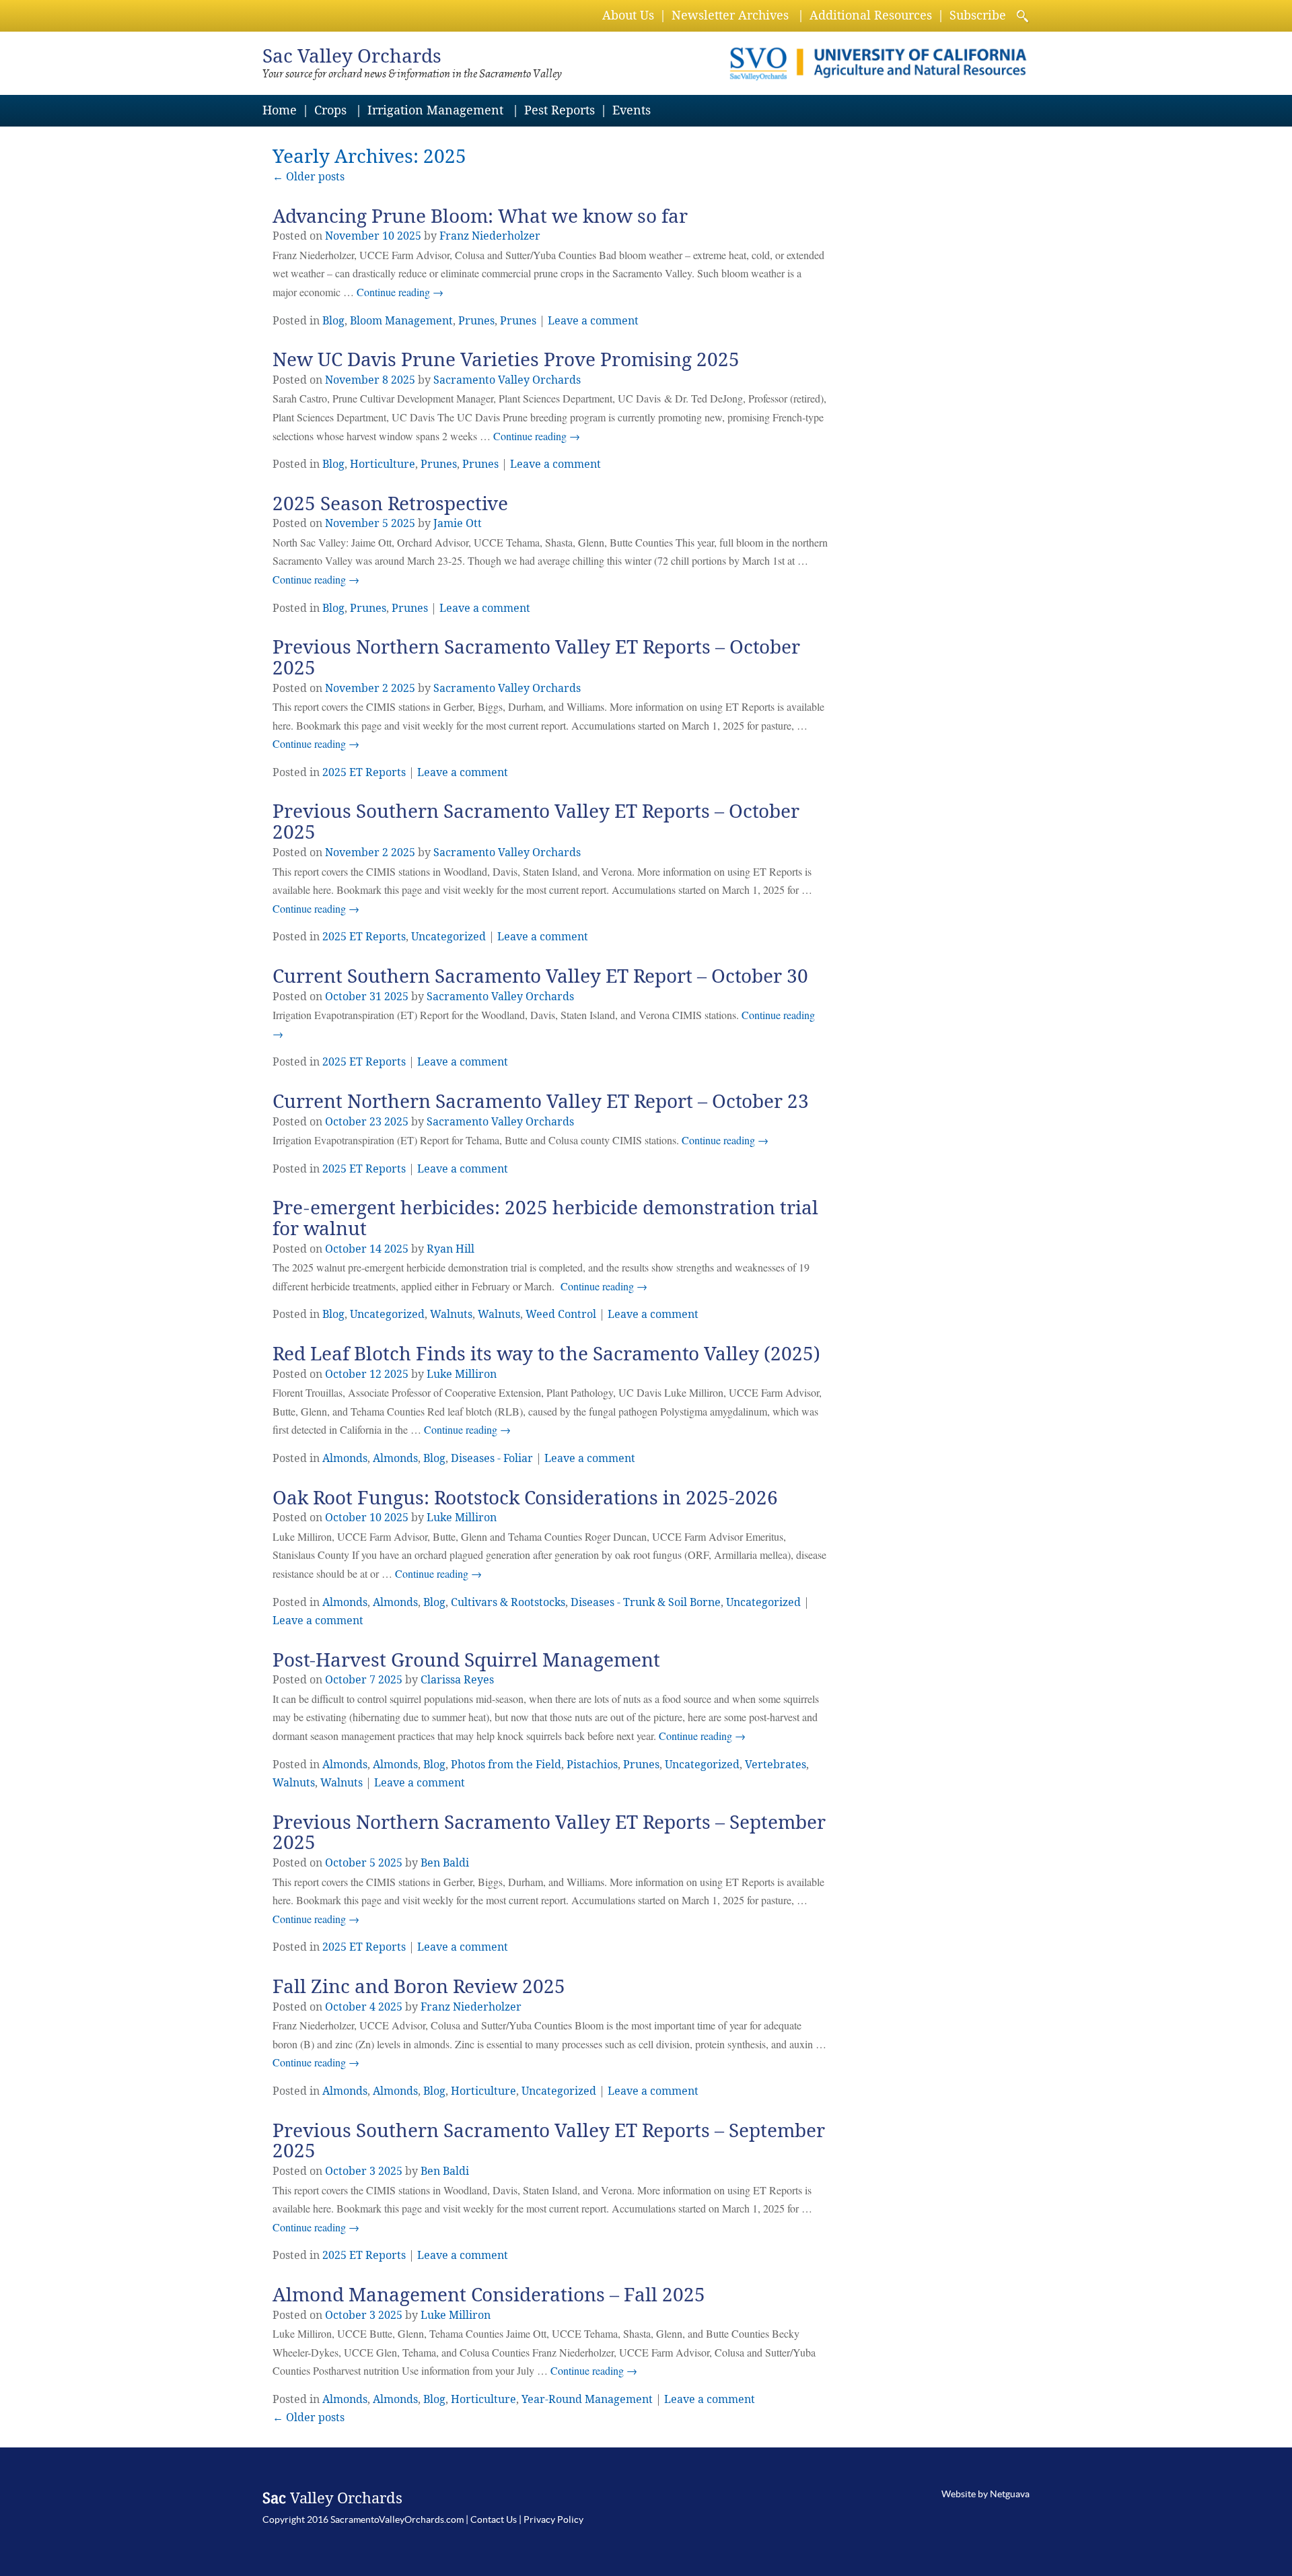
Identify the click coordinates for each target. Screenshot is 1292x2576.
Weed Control (561, 1314)
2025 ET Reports (364, 772)
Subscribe (978, 15)
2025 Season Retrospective (390, 504)
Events (632, 110)
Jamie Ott (458, 523)
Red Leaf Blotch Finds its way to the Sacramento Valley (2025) (546, 1354)
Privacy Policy (553, 2519)
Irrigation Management (435, 110)
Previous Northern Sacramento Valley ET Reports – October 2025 (536, 658)
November (352, 236)
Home (280, 110)
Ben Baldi (445, 1863)
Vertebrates (776, 1765)
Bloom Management (401, 321)
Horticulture (383, 464)
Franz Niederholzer (490, 236)
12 (375, 1374)
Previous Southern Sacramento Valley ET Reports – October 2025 (536, 822)
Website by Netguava (985, 2494)
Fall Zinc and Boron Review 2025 (419, 1987)
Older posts (309, 177)
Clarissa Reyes (457, 1680)
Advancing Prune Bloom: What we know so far (480, 216)
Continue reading (400, 292)
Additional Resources (871, 15)
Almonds (345, 1458)
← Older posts (309, 2417)
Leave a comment (593, 321)
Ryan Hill (451, 1249)
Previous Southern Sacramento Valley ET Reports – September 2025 (549, 2141)
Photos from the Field (506, 1765)
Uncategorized (448, 937)
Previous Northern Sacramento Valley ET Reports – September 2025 (549, 1833)
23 (375, 1122)
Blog (333, 321)
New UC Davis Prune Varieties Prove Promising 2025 (506, 360)
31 (375, 997)
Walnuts (451, 1314)
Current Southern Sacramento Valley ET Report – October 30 (540, 976)
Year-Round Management (587, 2399)
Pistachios (592, 1765)
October (346, 997)
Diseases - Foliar (492, 1458)
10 (388, 236)
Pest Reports (560, 110)
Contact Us (494, 2519)
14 (375, 1249)
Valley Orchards (352, 56)
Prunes (476, 321)
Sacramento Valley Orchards (507, 380)
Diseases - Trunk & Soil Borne (646, 1602)
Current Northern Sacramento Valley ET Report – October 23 (541, 1102)
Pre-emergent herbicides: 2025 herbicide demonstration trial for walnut (545, 1218)
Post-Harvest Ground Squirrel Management (466, 1660)
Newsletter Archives (730, 15)
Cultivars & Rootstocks (508, 1602)
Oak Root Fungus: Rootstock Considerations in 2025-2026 (525, 1498)
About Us (628, 15)
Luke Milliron (462, 1374)
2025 (409, 236)
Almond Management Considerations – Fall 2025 (489, 2295)
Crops (330, 110)
